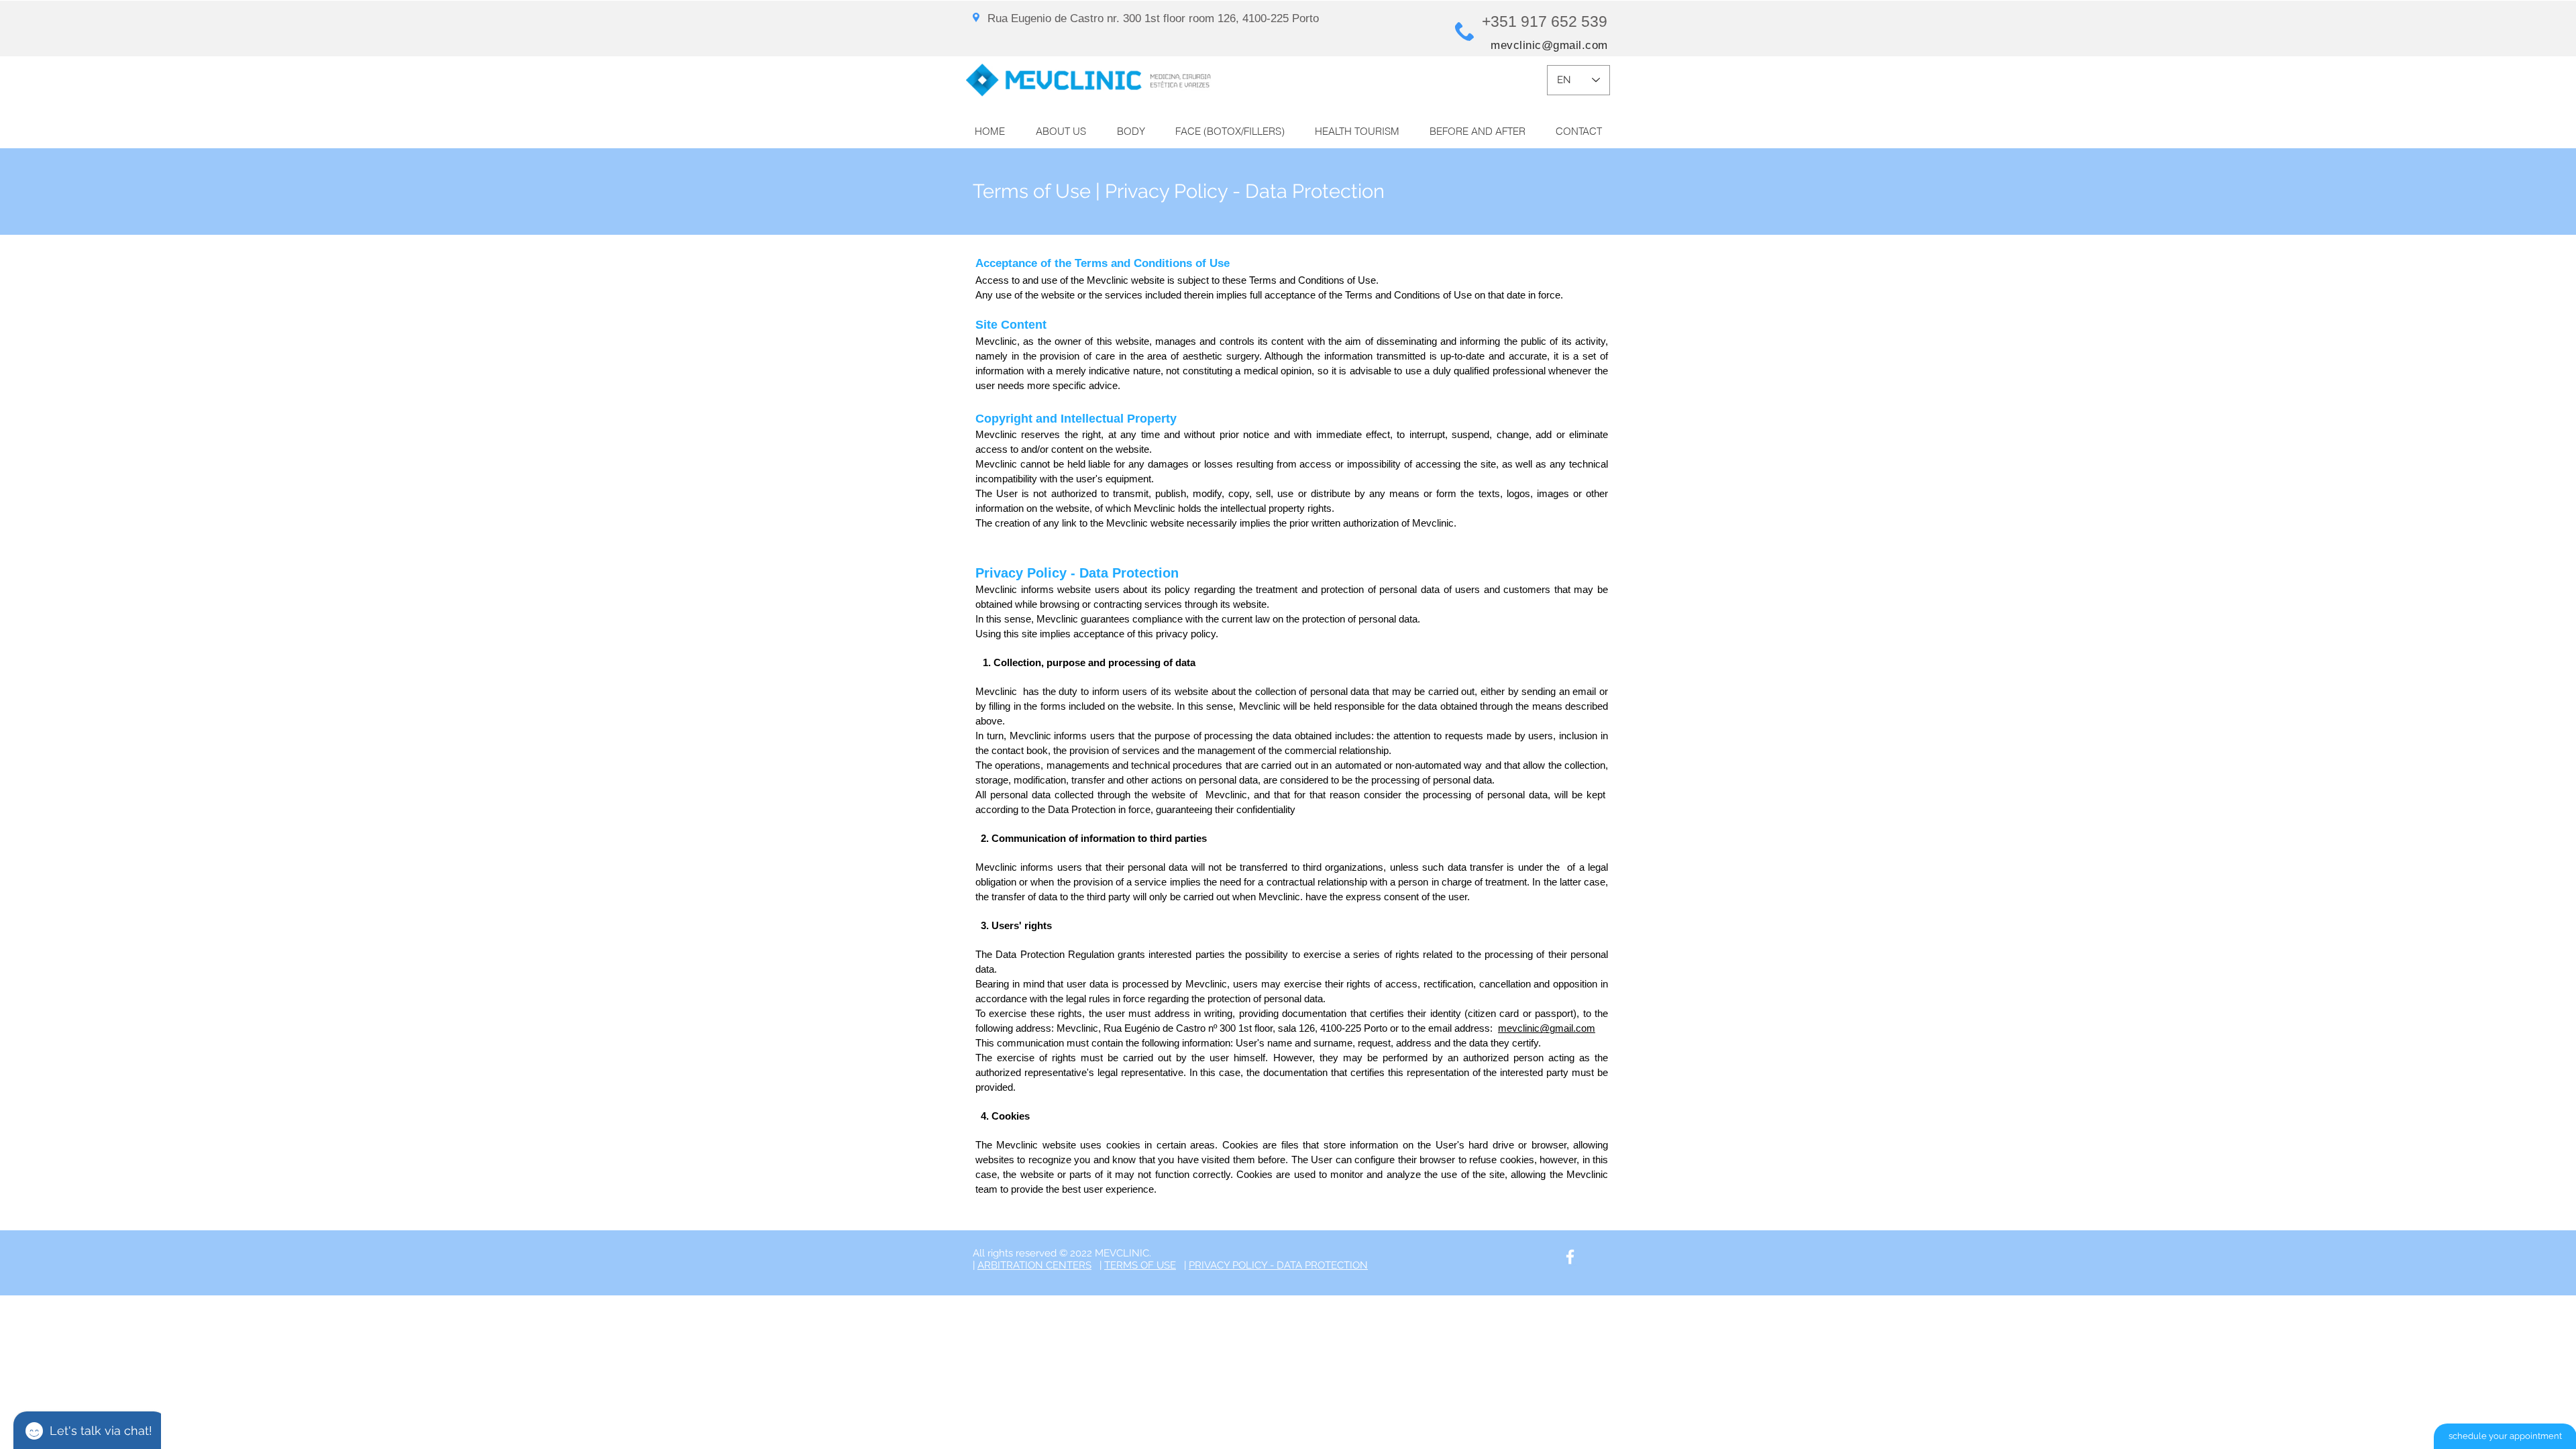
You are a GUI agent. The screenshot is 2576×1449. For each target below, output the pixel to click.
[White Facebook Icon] (1570, 1257)
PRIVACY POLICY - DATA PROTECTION (1278, 1265)
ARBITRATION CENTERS (1034, 1265)
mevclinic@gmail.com (1549, 45)
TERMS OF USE (1140, 1265)
